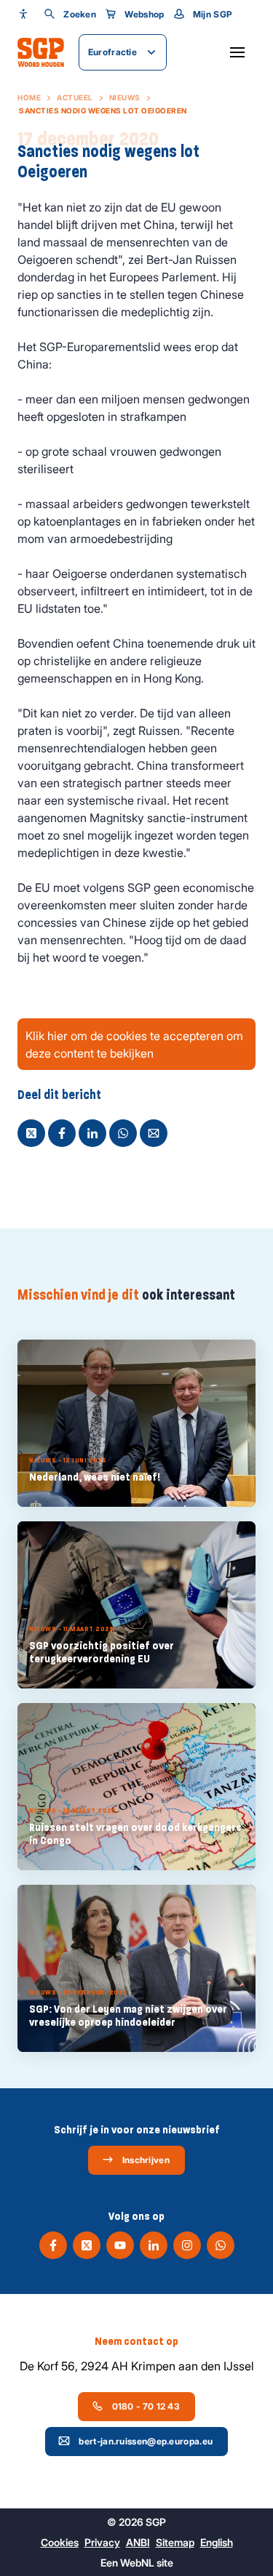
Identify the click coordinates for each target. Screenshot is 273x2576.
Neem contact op (136, 2341)
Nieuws (125, 97)
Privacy (102, 2542)
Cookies (60, 2542)
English (217, 2542)
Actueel (75, 97)
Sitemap (175, 2542)
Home (29, 97)
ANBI (138, 2542)
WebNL (137, 2563)
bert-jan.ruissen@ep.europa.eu (146, 2441)
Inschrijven (146, 2160)
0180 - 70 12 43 (146, 2406)
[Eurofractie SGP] (41, 52)
